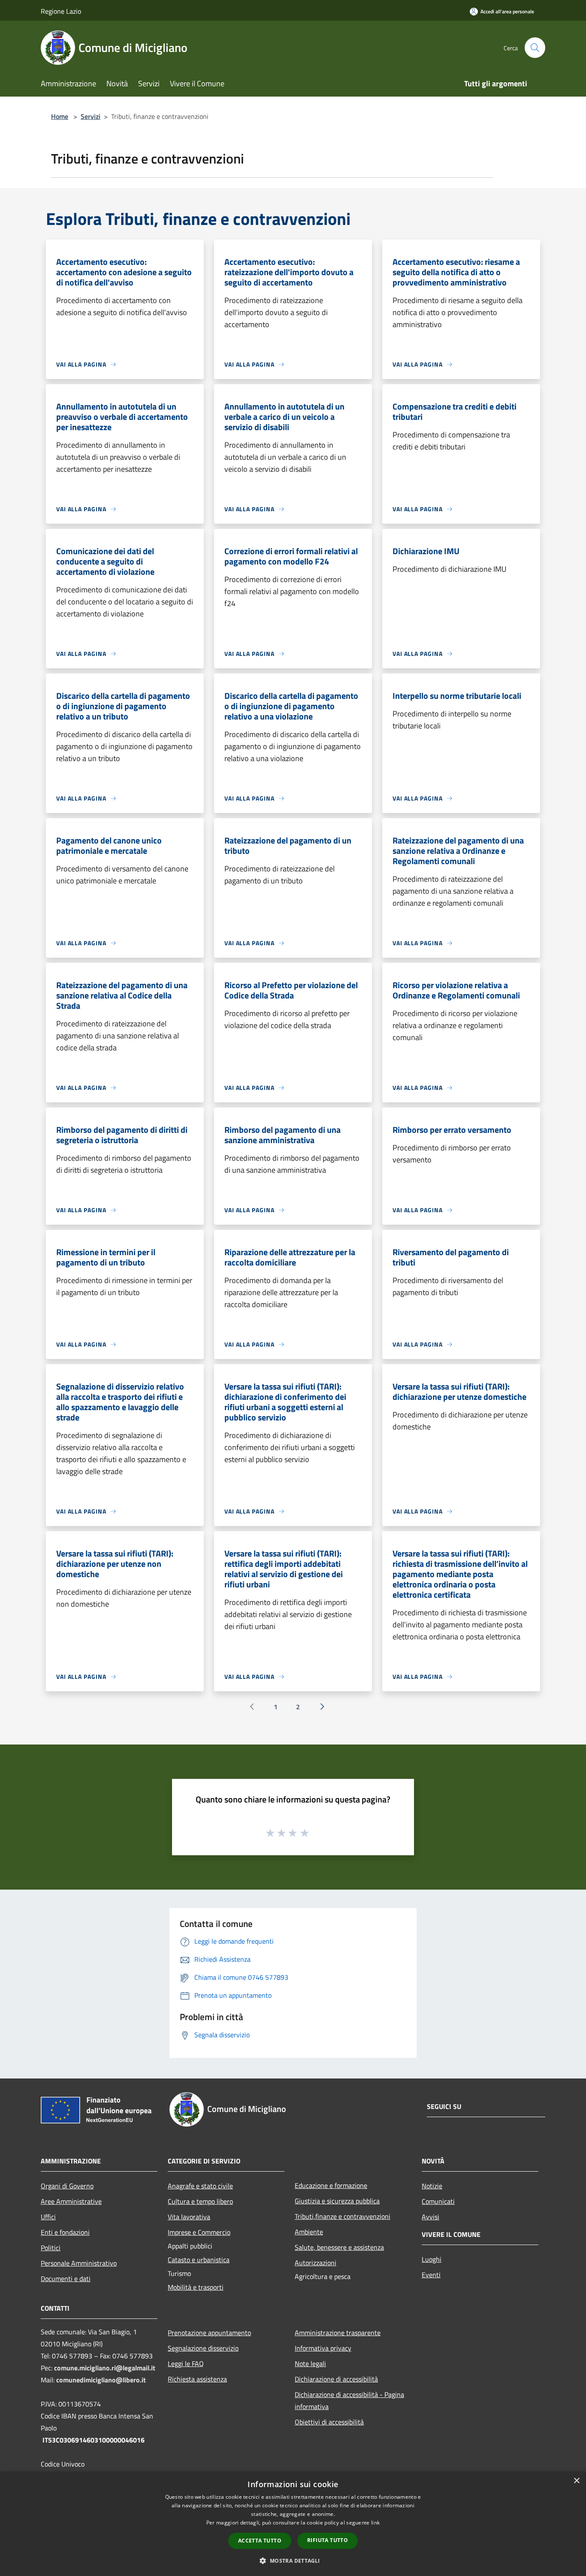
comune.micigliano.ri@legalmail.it (105, 2368)
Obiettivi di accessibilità (329, 2422)
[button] (293, 2561)
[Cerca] (535, 48)
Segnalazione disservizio (203, 2348)
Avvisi (430, 2217)
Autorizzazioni (316, 2263)
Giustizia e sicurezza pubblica (337, 2201)
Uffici (48, 2217)
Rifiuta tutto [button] (328, 2540)
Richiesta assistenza (197, 2379)
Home (60, 116)
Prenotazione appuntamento (209, 2333)
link (375, 2523)
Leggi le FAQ (186, 2364)
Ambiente (309, 2232)
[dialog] (293, 2524)
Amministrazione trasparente (338, 2333)
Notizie (432, 2186)
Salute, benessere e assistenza (339, 2247)
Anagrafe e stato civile (200, 2186)
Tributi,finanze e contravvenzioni (343, 2216)
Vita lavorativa (189, 2217)
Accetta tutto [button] (260, 2541)
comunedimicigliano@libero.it (101, 2380)
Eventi (431, 2275)
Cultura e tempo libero (200, 2201)
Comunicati (438, 2201)
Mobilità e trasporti (196, 2287)
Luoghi (432, 2259)
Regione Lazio (61, 11)
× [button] (576, 2481)
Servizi (91, 116)
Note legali (310, 2364)
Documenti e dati (66, 2279)
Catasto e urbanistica (199, 2260)
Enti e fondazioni (65, 2232)
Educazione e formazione (331, 2185)
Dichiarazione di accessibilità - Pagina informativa (349, 2400)
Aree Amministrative (71, 2201)
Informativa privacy (323, 2348)
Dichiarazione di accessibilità (336, 2379)
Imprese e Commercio (199, 2232)
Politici (51, 2248)
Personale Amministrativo (79, 2263)
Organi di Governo (67, 2186)
